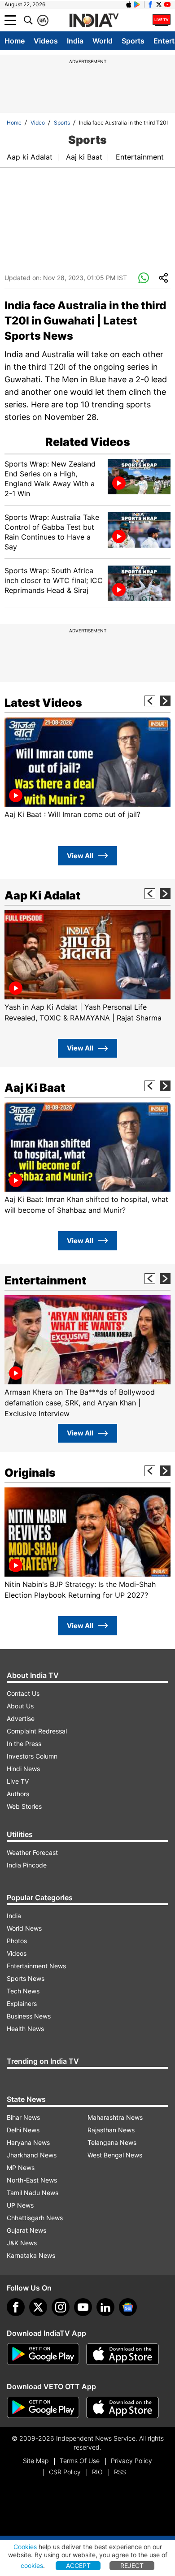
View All (80, 856)
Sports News (26, 1978)
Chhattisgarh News (35, 2218)
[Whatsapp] (144, 278)
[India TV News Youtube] (167, 4)
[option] (87, 769)
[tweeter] (38, 2307)
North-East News (32, 2180)
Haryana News (28, 2142)
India (75, 41)
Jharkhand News (32, 2155)
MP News (21, 2168)
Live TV (18, 1781)
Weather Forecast (32, 1852)
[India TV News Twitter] (159, 4)
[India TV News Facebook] (150, 4)
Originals (30, 1473)
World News (24, 1928)
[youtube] (83, 2307)
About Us (20, 1706)
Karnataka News (31, 2255)
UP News (20, 2205)
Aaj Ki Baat (35, 1088)
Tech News (23, 1991)
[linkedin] (105, 2307)
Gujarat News (26, 2230)
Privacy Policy (131, 2461)
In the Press (24, 1744)
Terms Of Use (80, 2461)
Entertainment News (36, 1966)
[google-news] (128, 2307)
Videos (46, 41)
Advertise (21, 1718)
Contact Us (23, 1693)
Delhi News (23, 2130)
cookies (32, 2565)
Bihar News (23, 2117)
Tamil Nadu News (33, 2193)
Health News (25, 2029)
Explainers (22, 2003)
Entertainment (140, 157)
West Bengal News (115, 2155)
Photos (17, 1941)
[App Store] (122, 2354)
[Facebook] (16, 2307)
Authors (18, 1794)
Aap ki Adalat (30, 157)
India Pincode (27, 1865)
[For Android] (43, 2407)
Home (15, 41)
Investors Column (32, 1756)
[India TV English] (94, 21)
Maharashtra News (115, 2117)
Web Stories (24, 1806)
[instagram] (61, 2307)
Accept (78, 2565)
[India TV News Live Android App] (43, 2354)
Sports (133, 41)
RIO (97, 2472)
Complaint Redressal (37, 1731)
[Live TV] (162, 20)
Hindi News (23, 1769)
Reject (132, 2565)
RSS (120, 2472)
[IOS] (129, 4)
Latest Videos (43, 703)
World (103, 41)
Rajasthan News (111, 2130)
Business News (29, 2016)
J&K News (22, 2243)
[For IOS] (122, 2407)
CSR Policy (65, 2472)
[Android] (137, 4)
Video (38, 123)
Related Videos (88, 442)
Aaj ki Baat (84, 157)
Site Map (36, 2461)
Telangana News (112, 2142)
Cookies (25, 2547)
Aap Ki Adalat (42, 895)
